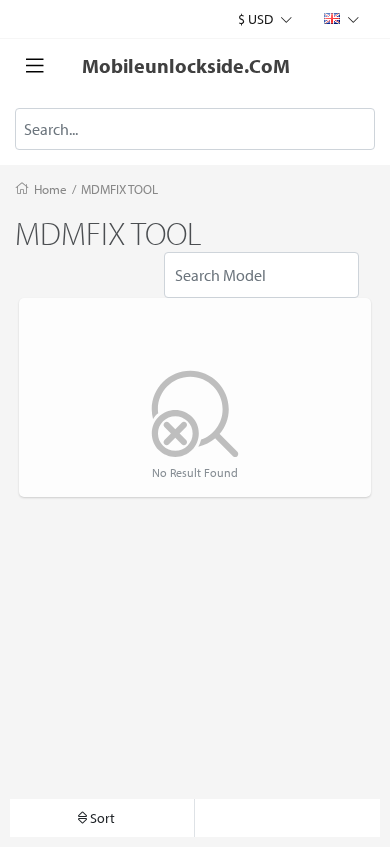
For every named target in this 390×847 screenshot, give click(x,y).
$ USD (257, 18)
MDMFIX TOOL (119, 189)
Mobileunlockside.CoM (186, 65)
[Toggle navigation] (35, 66)
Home (50, 189)
